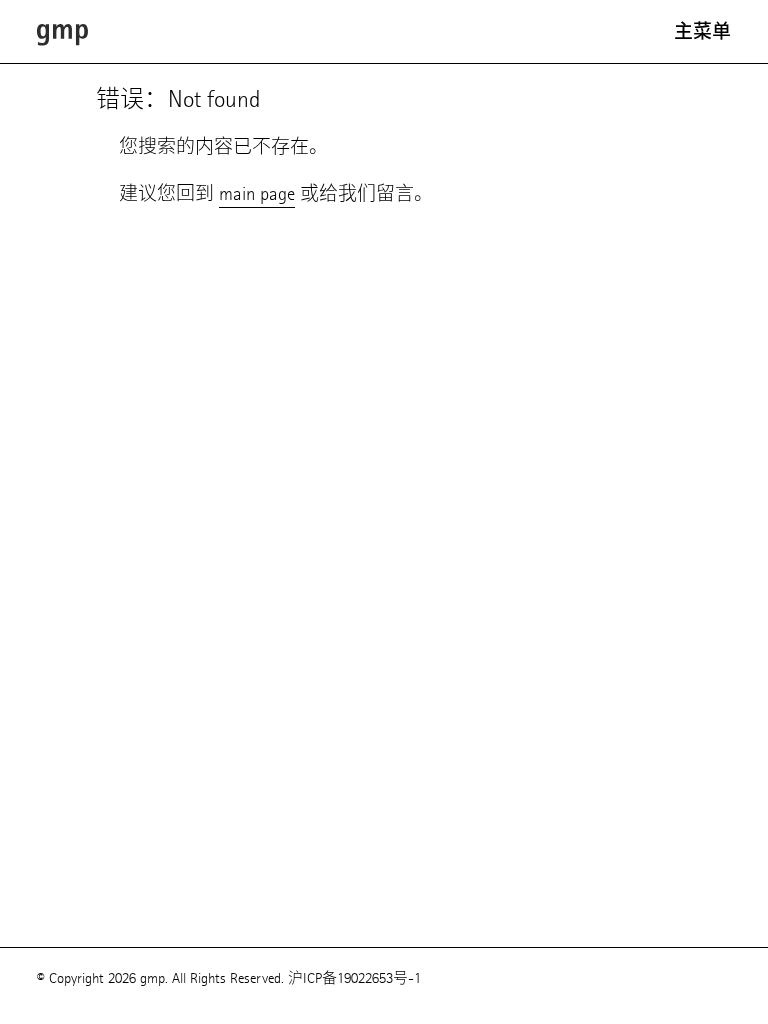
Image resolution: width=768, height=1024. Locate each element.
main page (257, 193)
